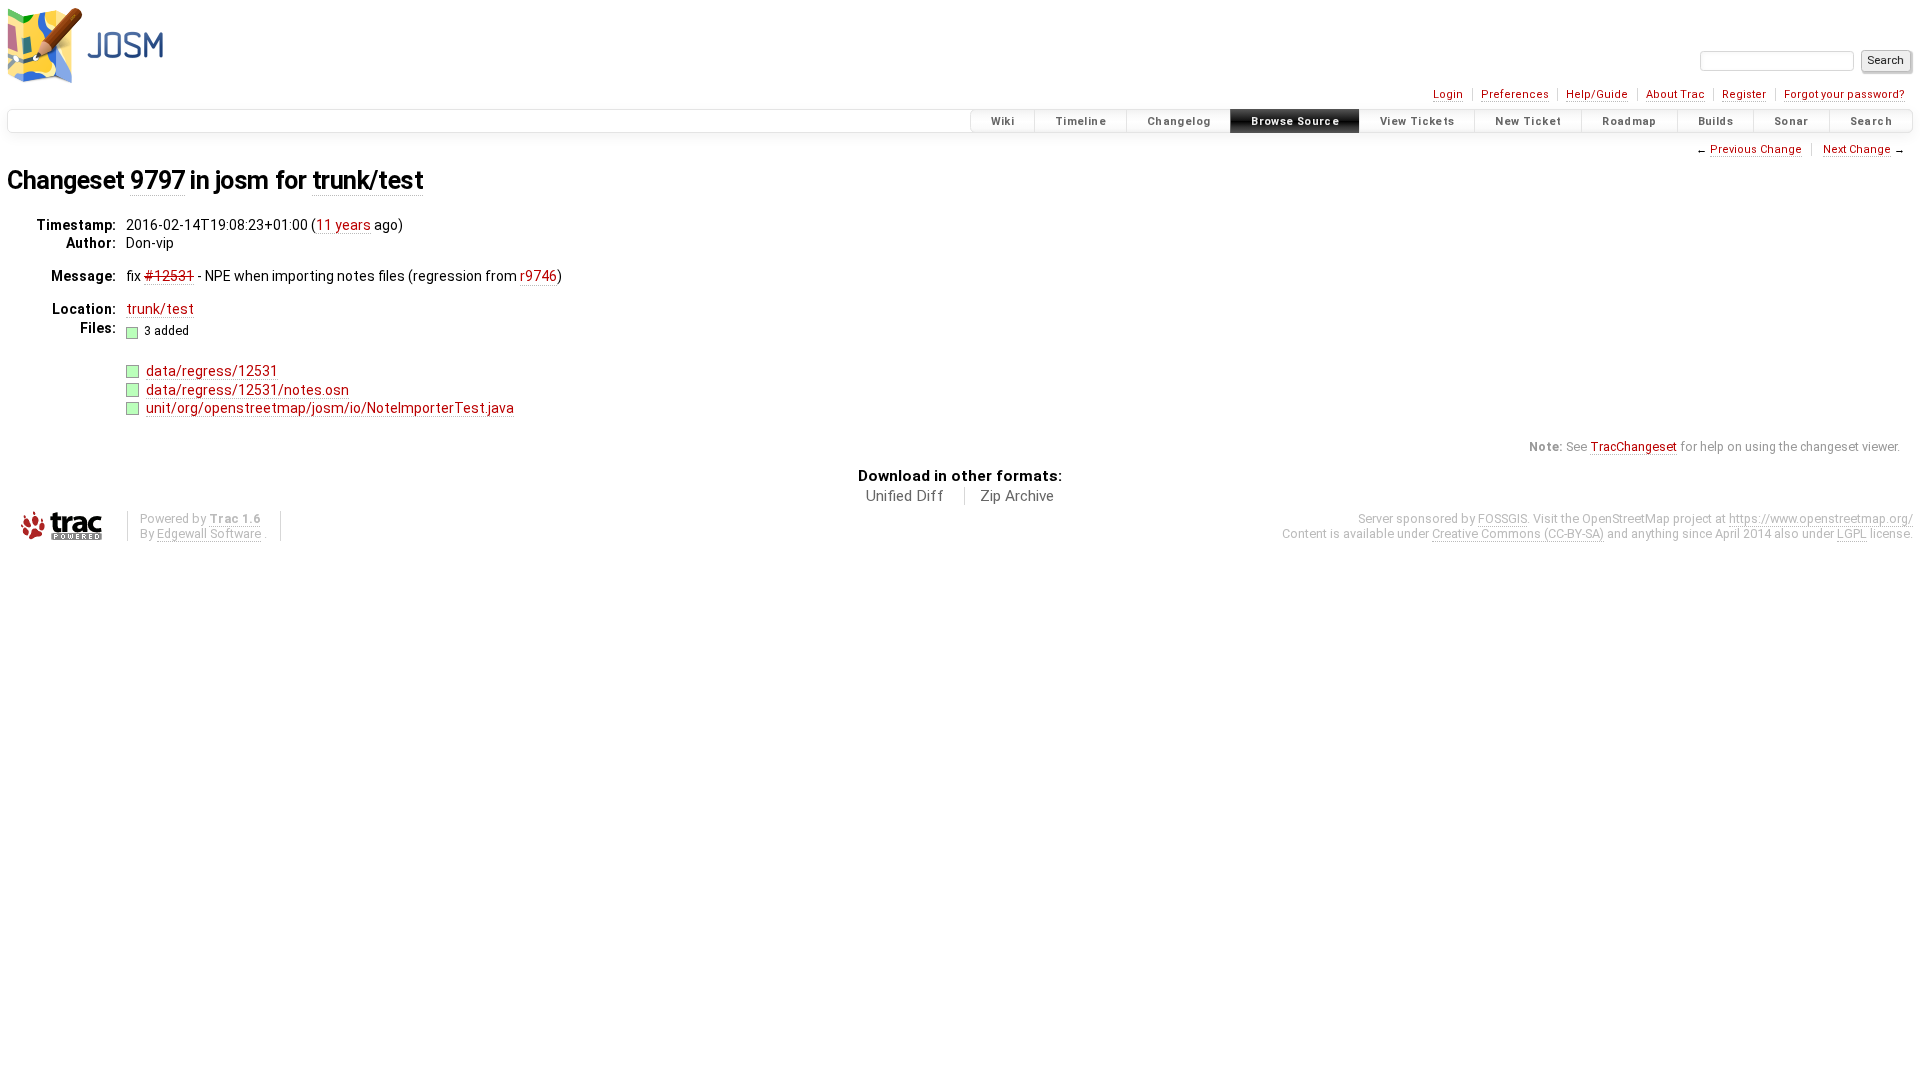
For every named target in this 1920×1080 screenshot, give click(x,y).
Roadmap (1629, 121)
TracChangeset (1633, 446)
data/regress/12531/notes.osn (247, 390)
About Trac (1675, 94)
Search (1871, 121)
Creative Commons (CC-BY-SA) (1518, 533)
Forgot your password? (1844, 94)
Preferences (1515, 94)
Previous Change (1756, 149)
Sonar (1791, 121)
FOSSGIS (1502, 518)
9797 (157, 180)
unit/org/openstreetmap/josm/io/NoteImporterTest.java (330, 408)
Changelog (1178, 121)
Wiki (1003, 121)
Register (1744, 94)
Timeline (1080, 121)
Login (1448, 94)
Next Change (1857, 149)
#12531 (169, 276)
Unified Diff (905, 496)
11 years (343, 225)
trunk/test (367, 180)
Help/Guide (1597, 94)
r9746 (538, 276)
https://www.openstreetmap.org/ (1821, 518)
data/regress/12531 (212, 371)
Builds (1715, 121)
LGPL (1852, 533)
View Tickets (1417, 121)
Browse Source (1295, 121)
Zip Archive (1017, 496)
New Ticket (1528, 121)
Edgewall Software (209, 533)
